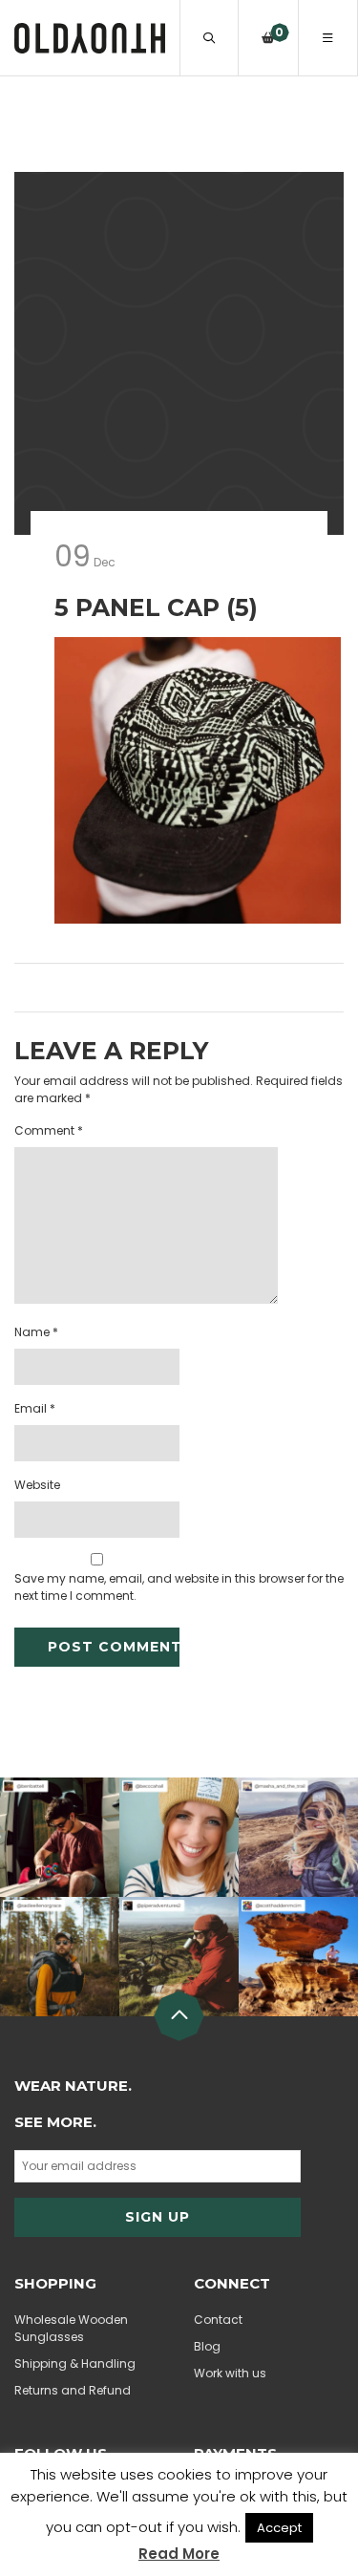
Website (37, 1485)
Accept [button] (279, 2528)
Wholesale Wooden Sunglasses (71, 2328)
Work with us (230, 2373)
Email (35, 1408)
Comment (49, 1130)
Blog (207, 2346)
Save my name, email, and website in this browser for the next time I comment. (179, 1587)
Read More (179, 2554)
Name (36, 1332)
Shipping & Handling (75, 2363)
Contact (218, 2320)
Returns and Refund (73, 2390)
